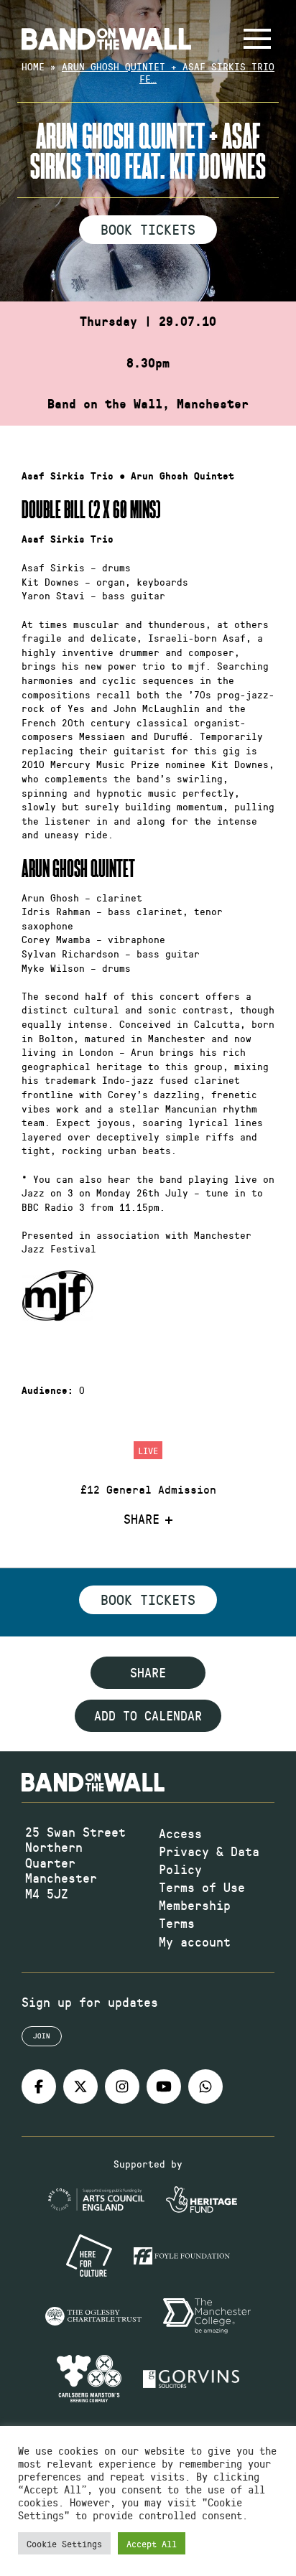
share (148, 1672)
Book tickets (148, 1599)
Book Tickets (148, 229)
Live (148, 1450)
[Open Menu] (257, 39)
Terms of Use (202, 1887)
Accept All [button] (152, 2543)
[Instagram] (122, 2086)
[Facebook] (39, 2086)
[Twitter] (80, 2086)
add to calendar (148, 1715)
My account (195, 1942)
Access (180, 1833)
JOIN (42, 2036)
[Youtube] (164, 2086)
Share (142, 1519)
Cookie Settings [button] (64, 2543)
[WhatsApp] (205, 2086)
